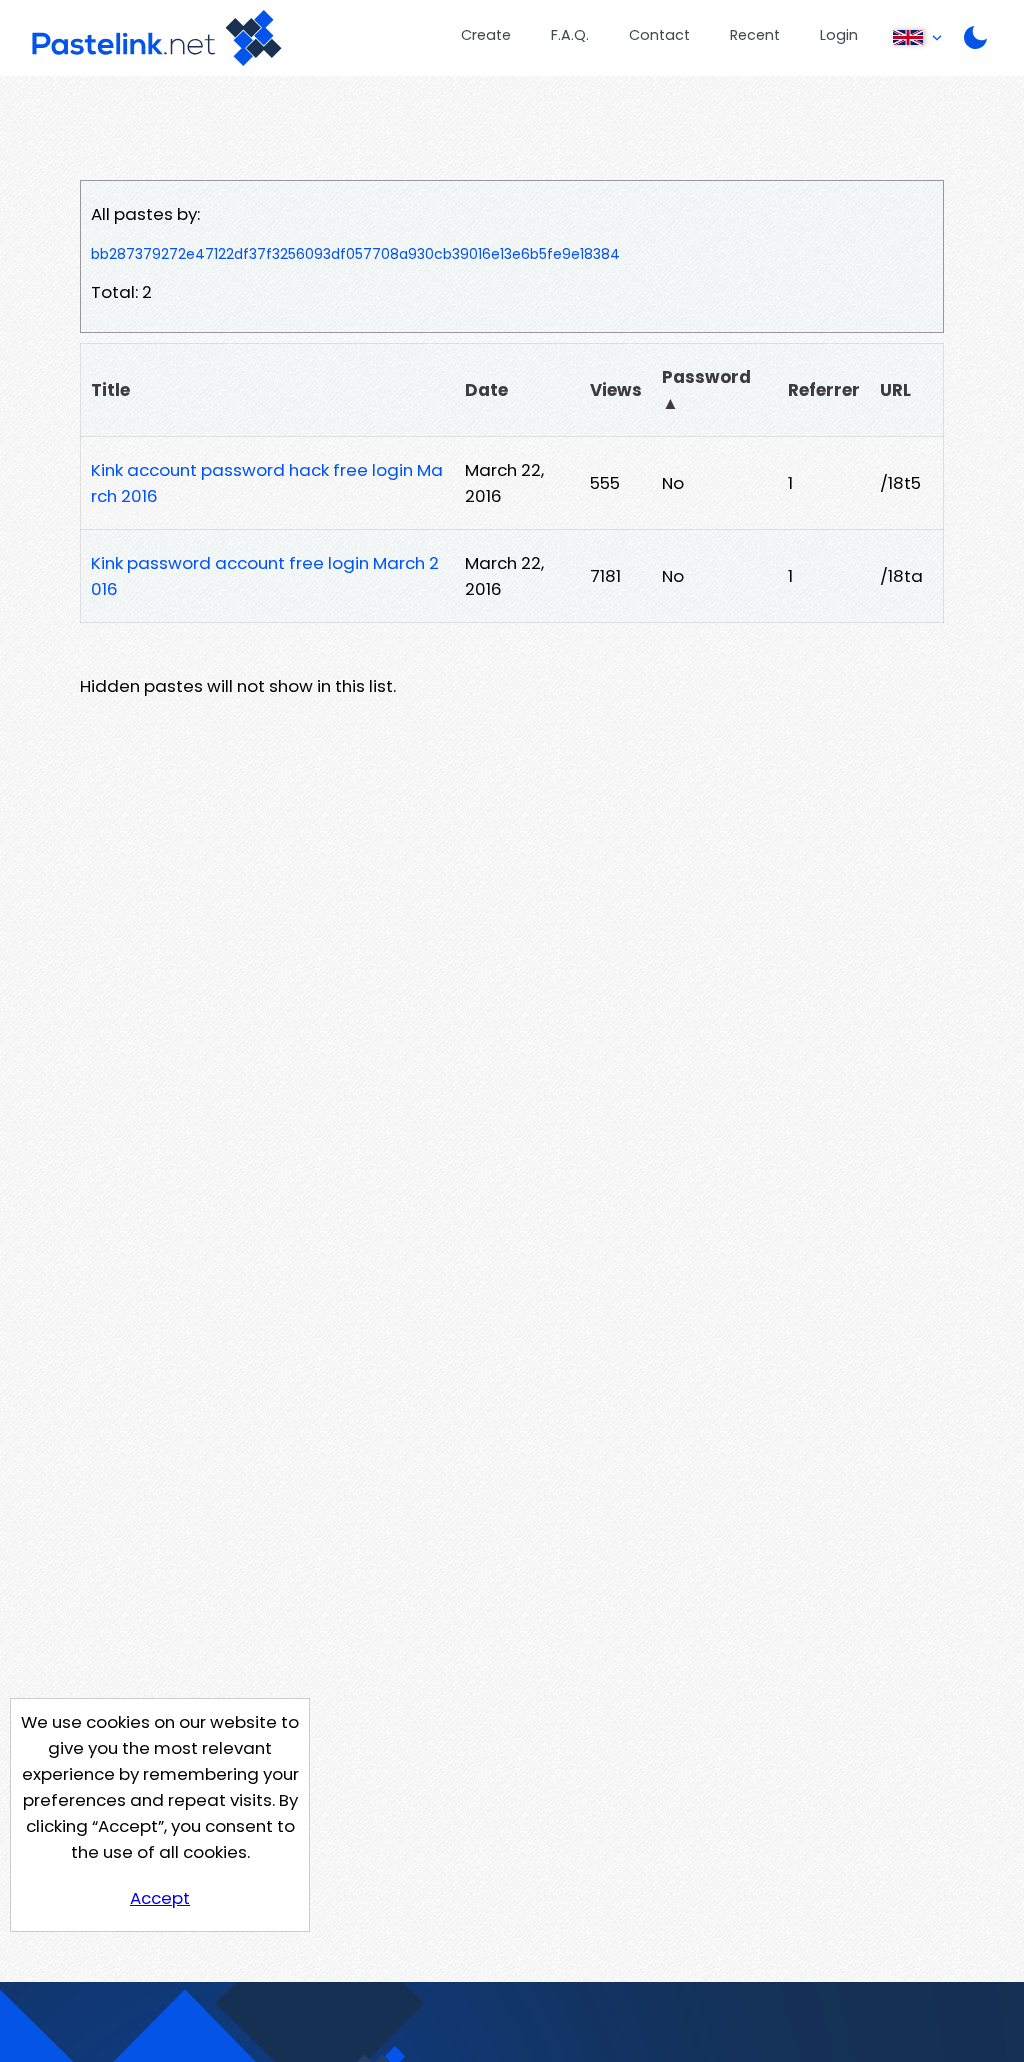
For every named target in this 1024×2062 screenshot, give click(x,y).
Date (486, 390)
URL (895, 390)
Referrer (824, 390)
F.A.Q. (570, 35)
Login (839, 35)
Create (486, 35)
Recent (755, 35)
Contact (659, 35)
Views (616, 390)
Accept (160, 1898)
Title (110, 390)
